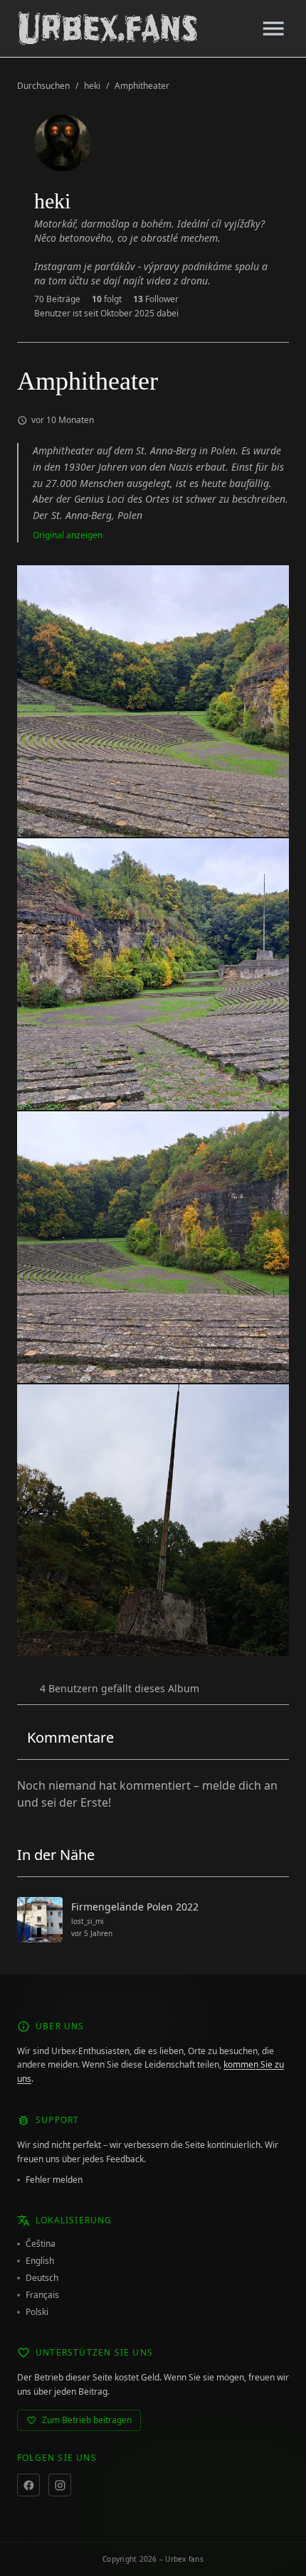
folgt (107, 299)
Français (42, 2295)
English (40, 2261)
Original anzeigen (68, 535)
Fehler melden (54, 2180)
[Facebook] (28, 2485)
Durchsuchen (43, 86)
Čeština (41, 2244)
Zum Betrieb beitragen (87, 2420)
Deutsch (42, 2278)
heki (92, 86)
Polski (37, 2312)
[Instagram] (60, 2485)
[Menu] (273, 28)
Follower (156, 299)
